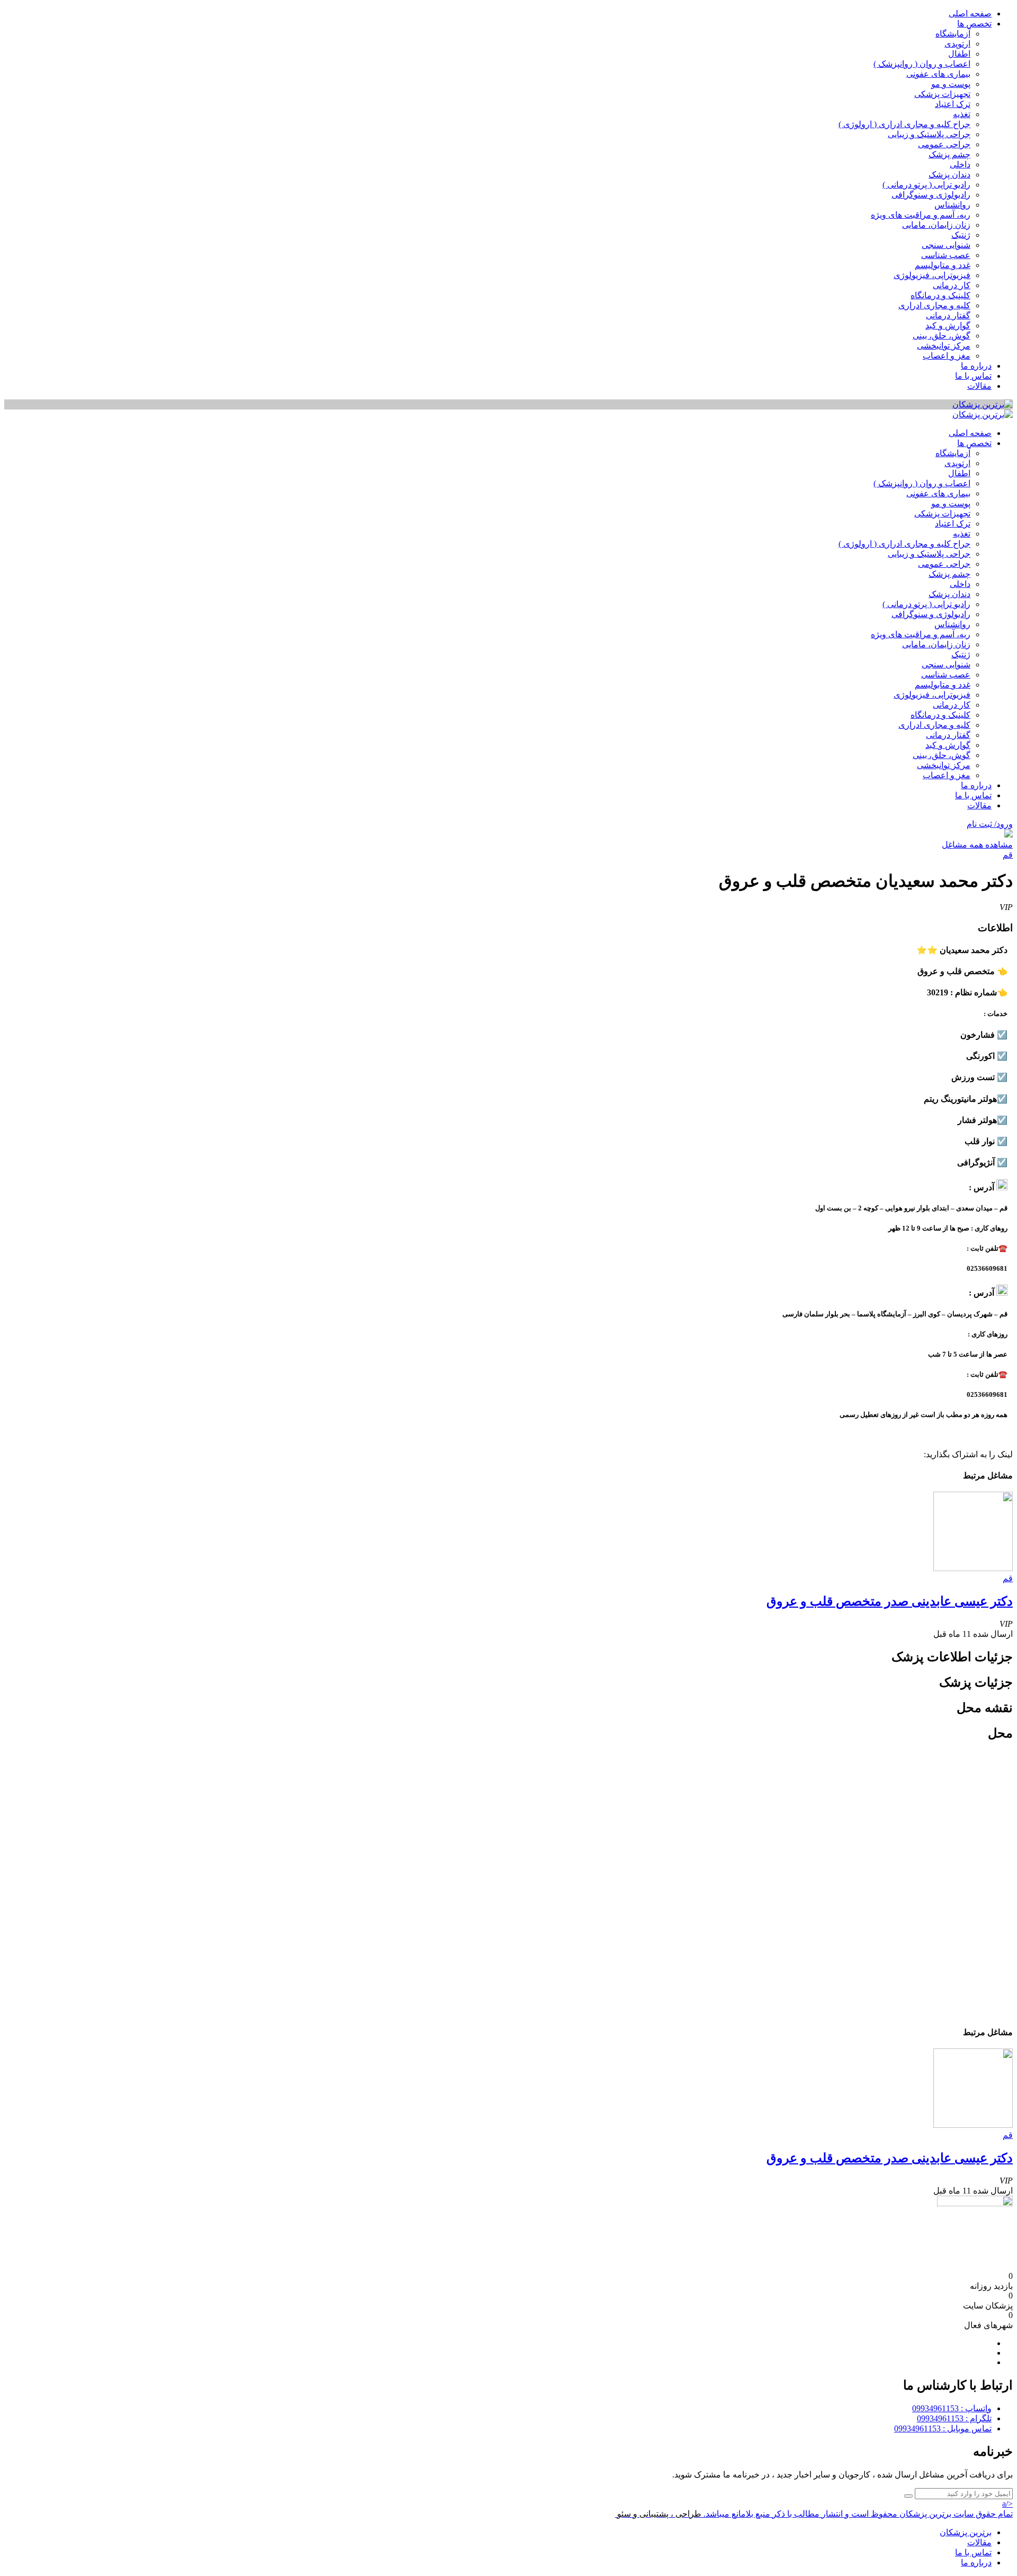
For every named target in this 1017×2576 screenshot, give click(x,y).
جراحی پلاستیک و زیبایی (929, 134)
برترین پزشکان (966, 2532)
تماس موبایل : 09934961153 (943, 2428)
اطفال (959, 54)
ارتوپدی (957, 44)
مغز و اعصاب (947, 356)
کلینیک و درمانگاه (940, 295)
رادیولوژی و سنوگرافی (931, 195)
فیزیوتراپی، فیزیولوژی (932, 275)
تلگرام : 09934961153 (954, 2418)
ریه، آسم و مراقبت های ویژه (921, 215)
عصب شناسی (946, 255)
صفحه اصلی (970, 14)
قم (1008, 855)
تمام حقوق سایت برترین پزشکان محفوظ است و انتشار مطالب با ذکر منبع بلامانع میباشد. (858, 2514)
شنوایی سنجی (946, 245)
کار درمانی (952, 285)
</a (1007, 2504)
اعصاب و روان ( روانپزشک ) (922, 64)
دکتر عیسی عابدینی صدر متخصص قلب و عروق (890, 1601)
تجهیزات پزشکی (942, 94)
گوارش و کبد (948, 326)
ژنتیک (961, 235)
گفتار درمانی (948, 315)
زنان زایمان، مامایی (936, 225)
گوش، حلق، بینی (942, 336)
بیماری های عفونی (938, 74)
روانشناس (952, 205)
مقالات (979, 386)
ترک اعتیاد (953, 104)
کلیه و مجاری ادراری (934, 305)
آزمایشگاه (953, 34)
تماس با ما (973, 376)
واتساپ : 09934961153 (952, 2408)
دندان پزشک (949, 175)
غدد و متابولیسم (943, 265)
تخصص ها (974, 24)
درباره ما (976, 366)
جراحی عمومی (944, 144)
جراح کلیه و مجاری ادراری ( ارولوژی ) (904, 124)
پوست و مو (951, 84)
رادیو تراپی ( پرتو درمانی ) (926, 185)
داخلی (960, 164)
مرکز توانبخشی (944, 346)
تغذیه (962, 114)
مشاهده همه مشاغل (977, 845)
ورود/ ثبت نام (990, 824)
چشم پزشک (949, 154)
